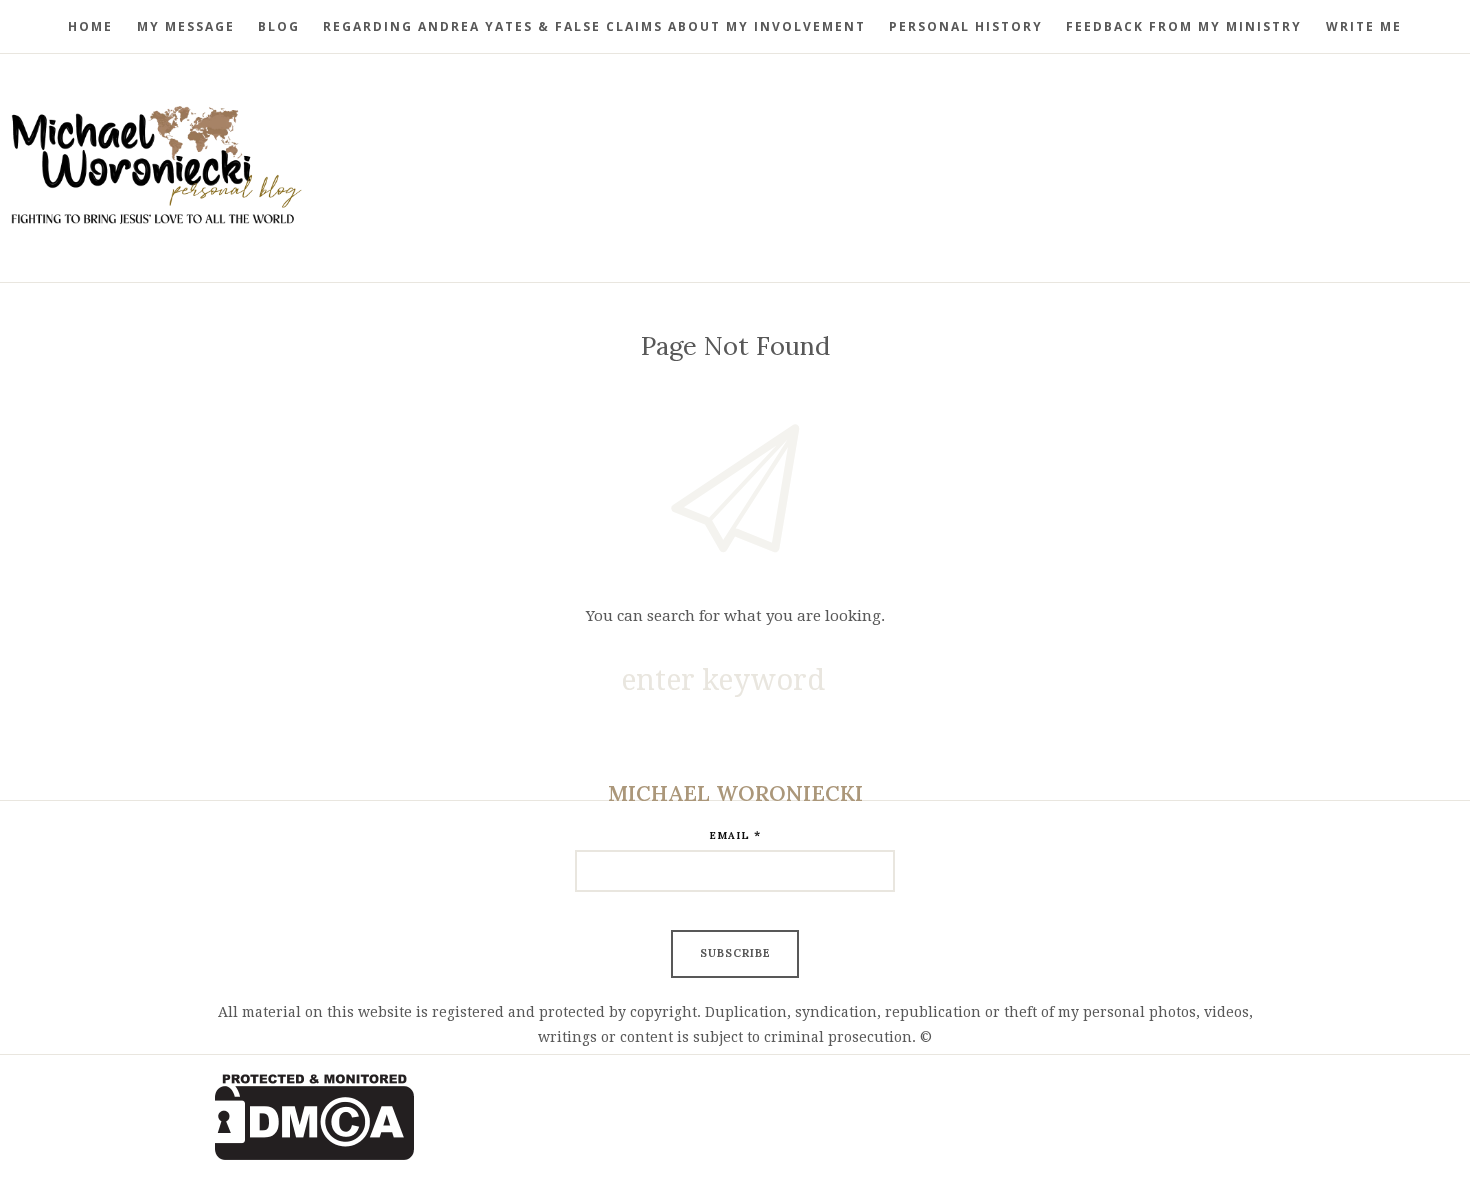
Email (735, 834)
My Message (186, 26)
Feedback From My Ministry (1184, 26)
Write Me (1364, 26)
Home (90, 26)
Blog (279, 26)
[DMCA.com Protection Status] (735, 1117)
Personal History (966, 26)
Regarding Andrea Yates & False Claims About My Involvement (594, 26)
